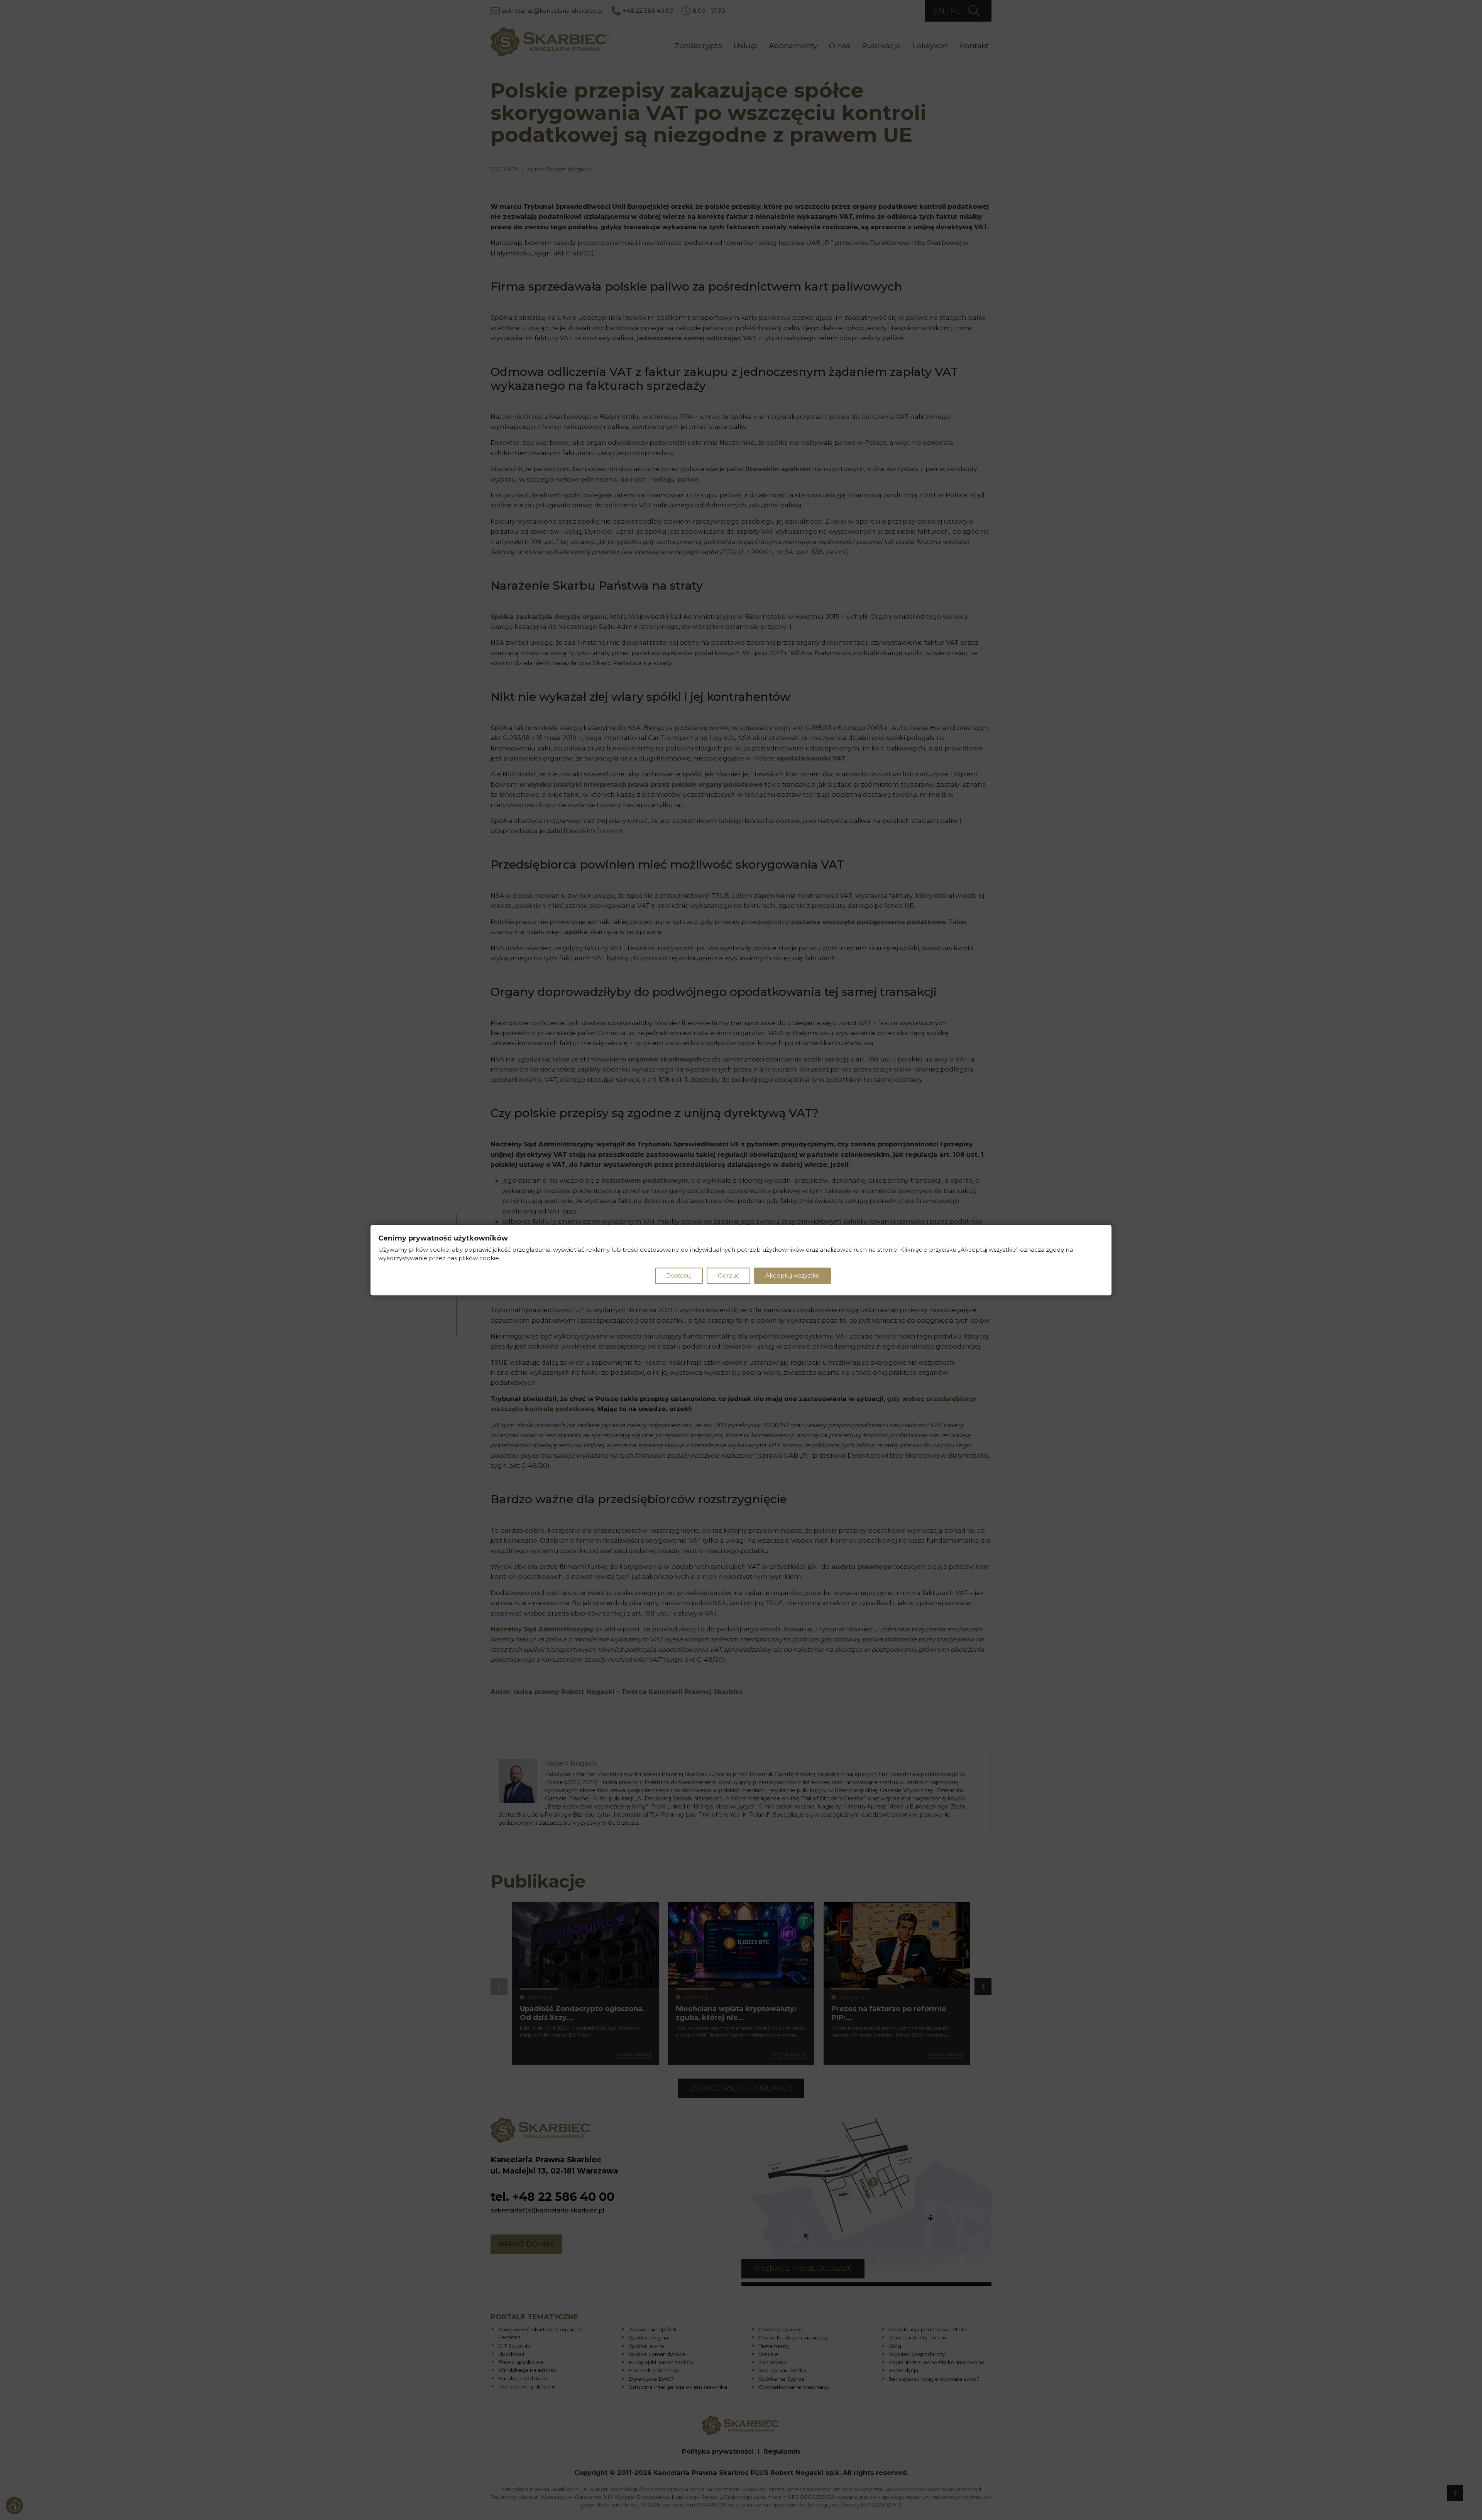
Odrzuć (728, 1275)
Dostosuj (679, 1275)
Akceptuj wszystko (793, 1275)
